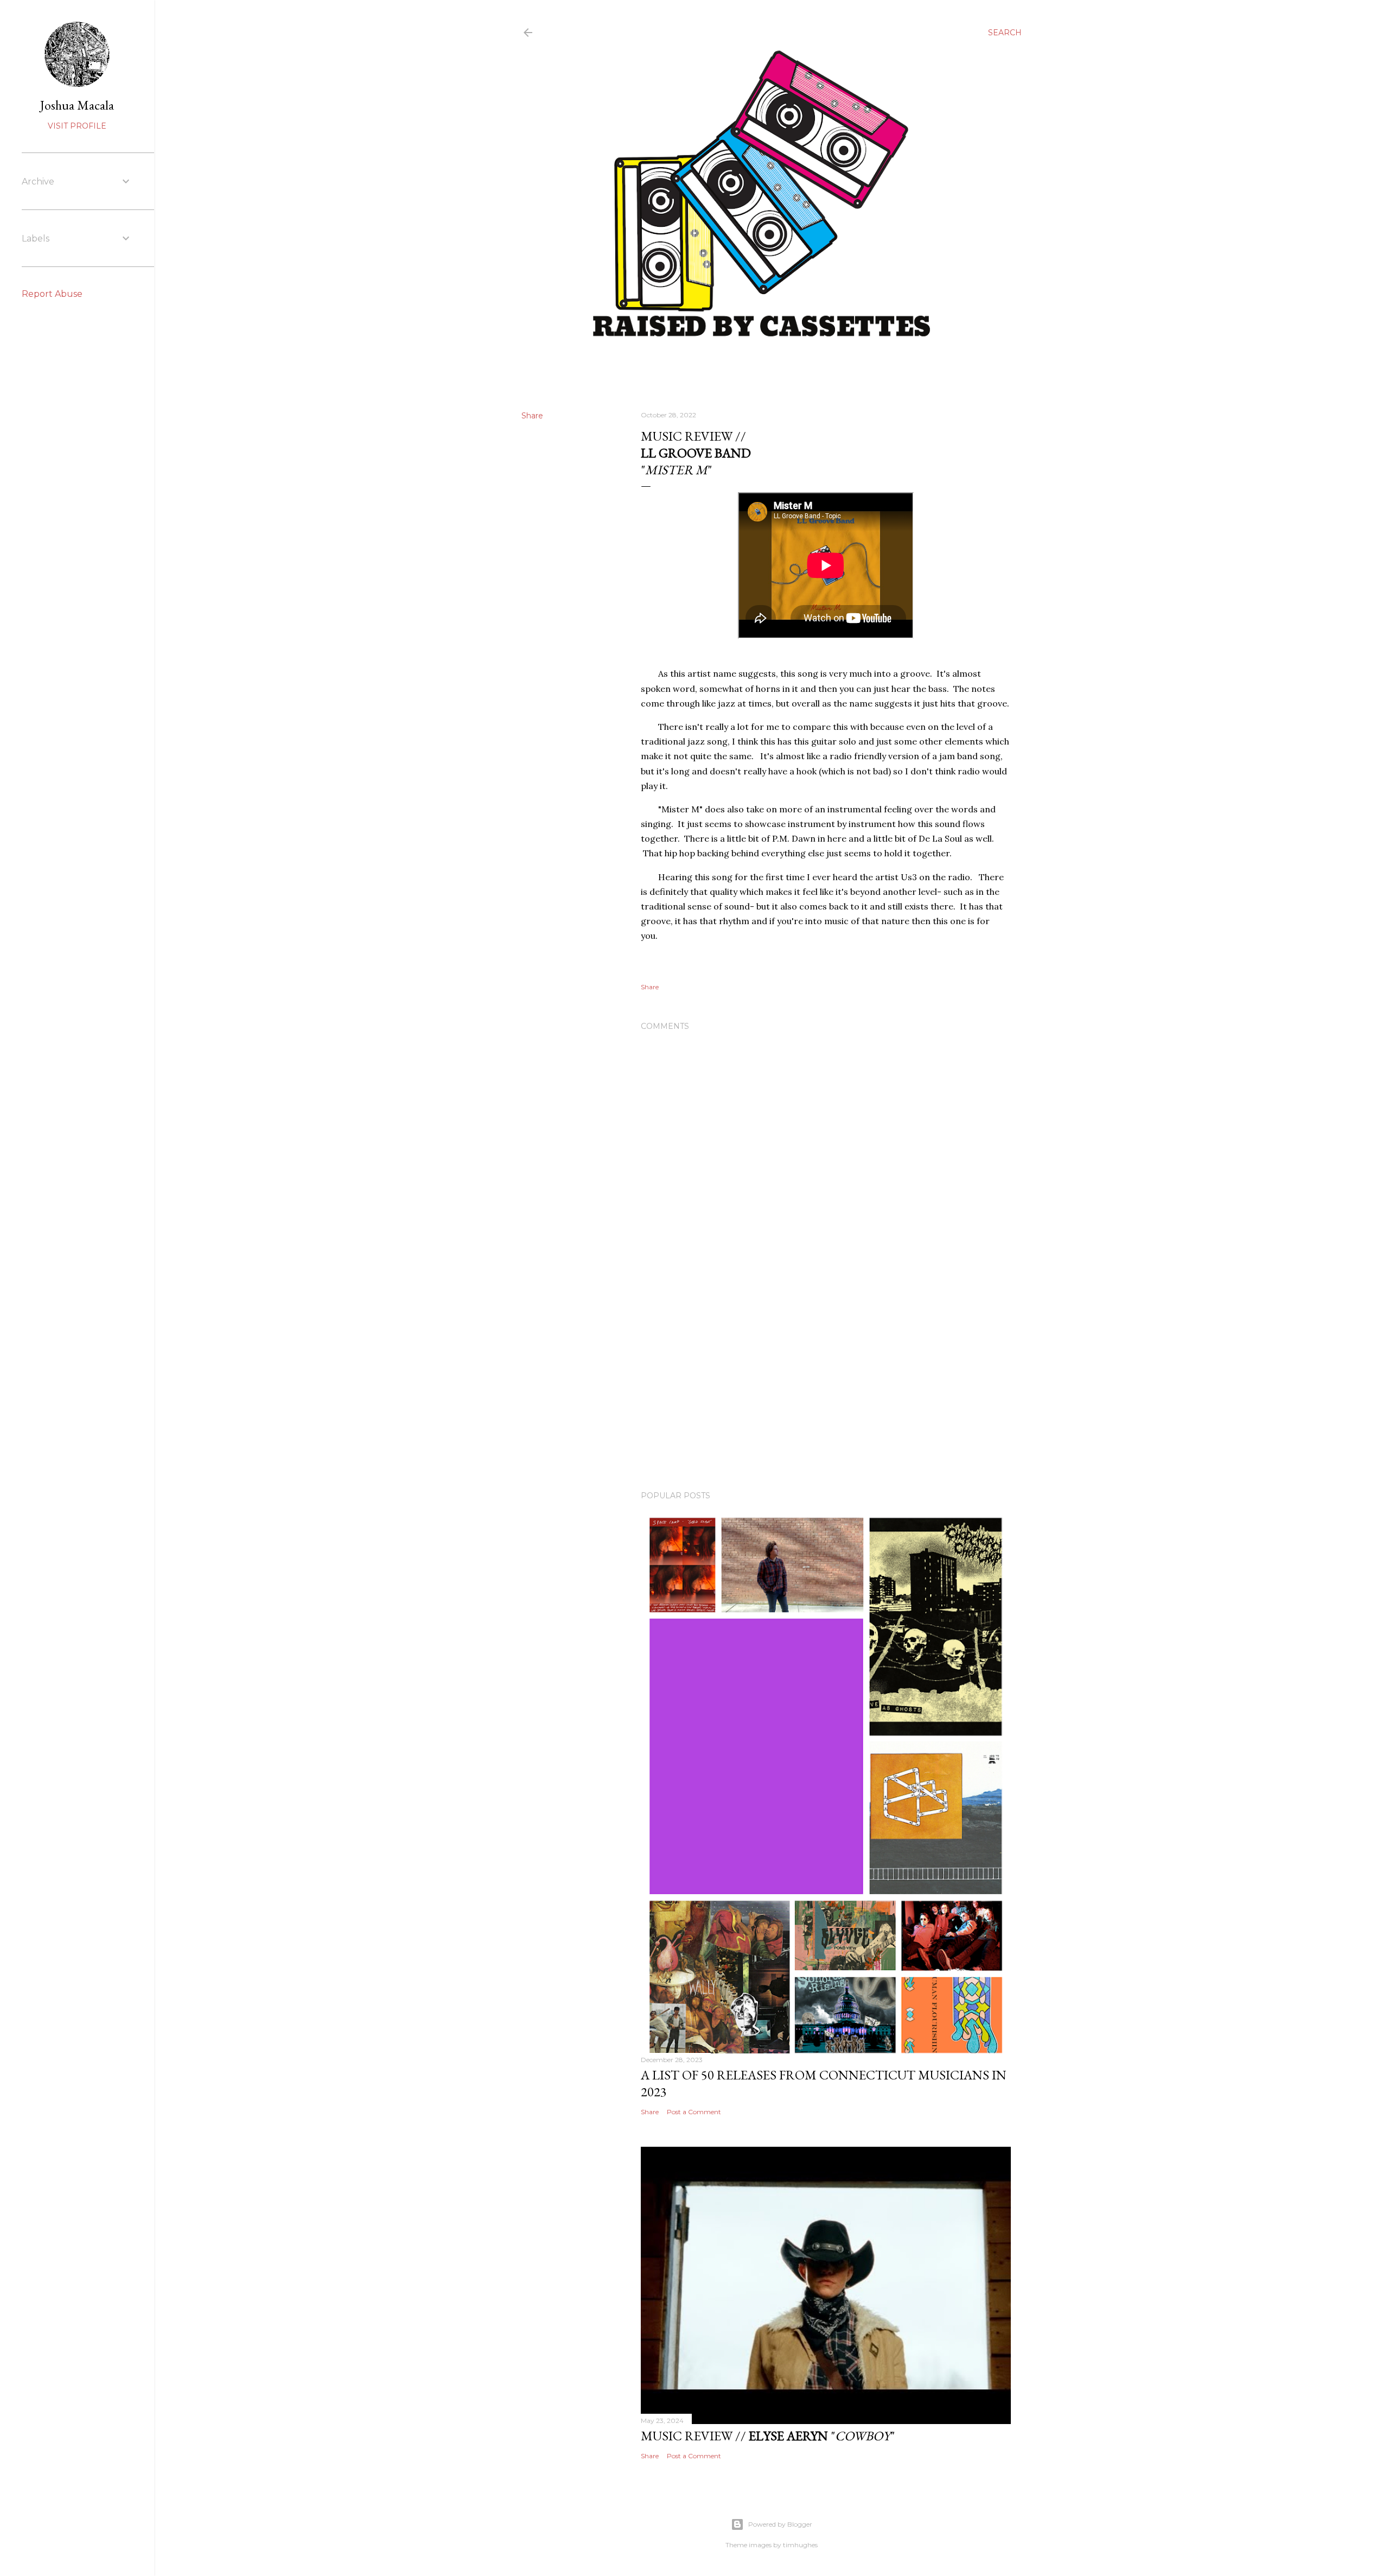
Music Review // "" (768, 2436)
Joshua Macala (77, 105)
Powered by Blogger (780, 2524)
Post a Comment (694, 2112)
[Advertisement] (826, 1388)
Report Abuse (52, 294)
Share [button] (532, 416)
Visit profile (77, 126)
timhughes (800, 2545)
